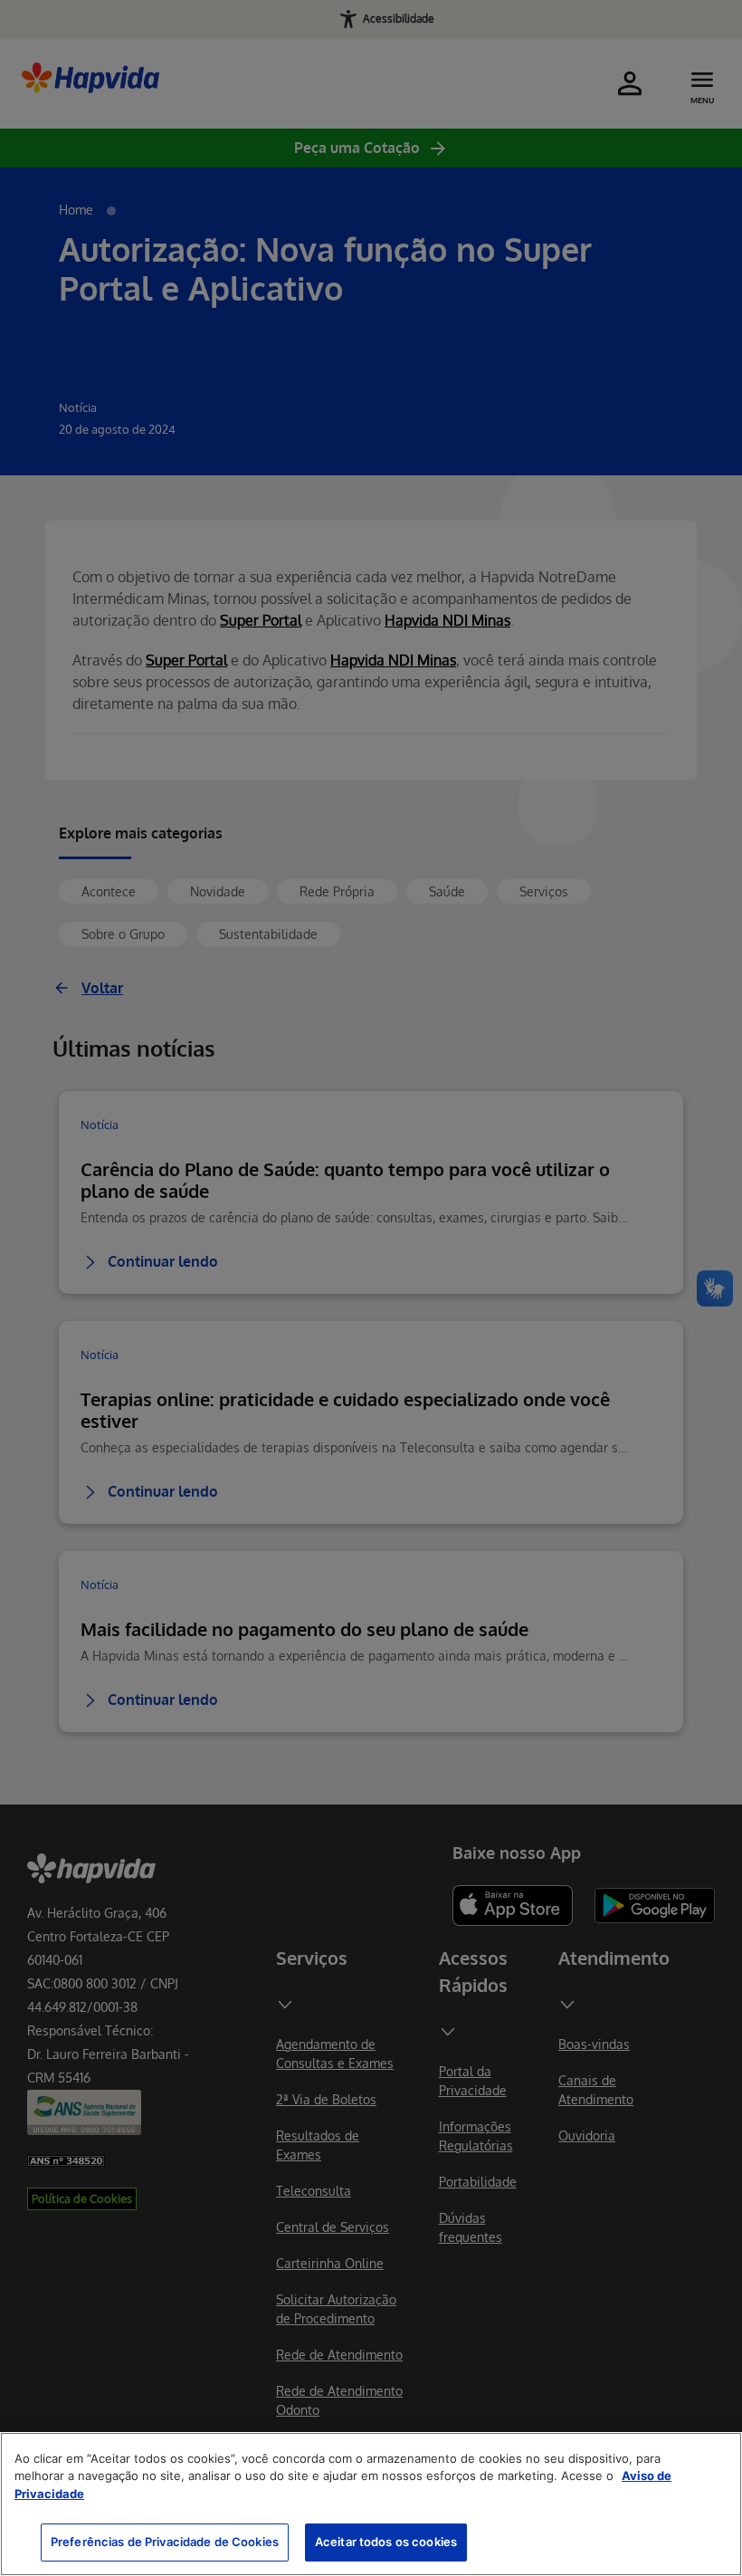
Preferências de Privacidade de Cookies (165, 2542)
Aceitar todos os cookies (386, 2542)
